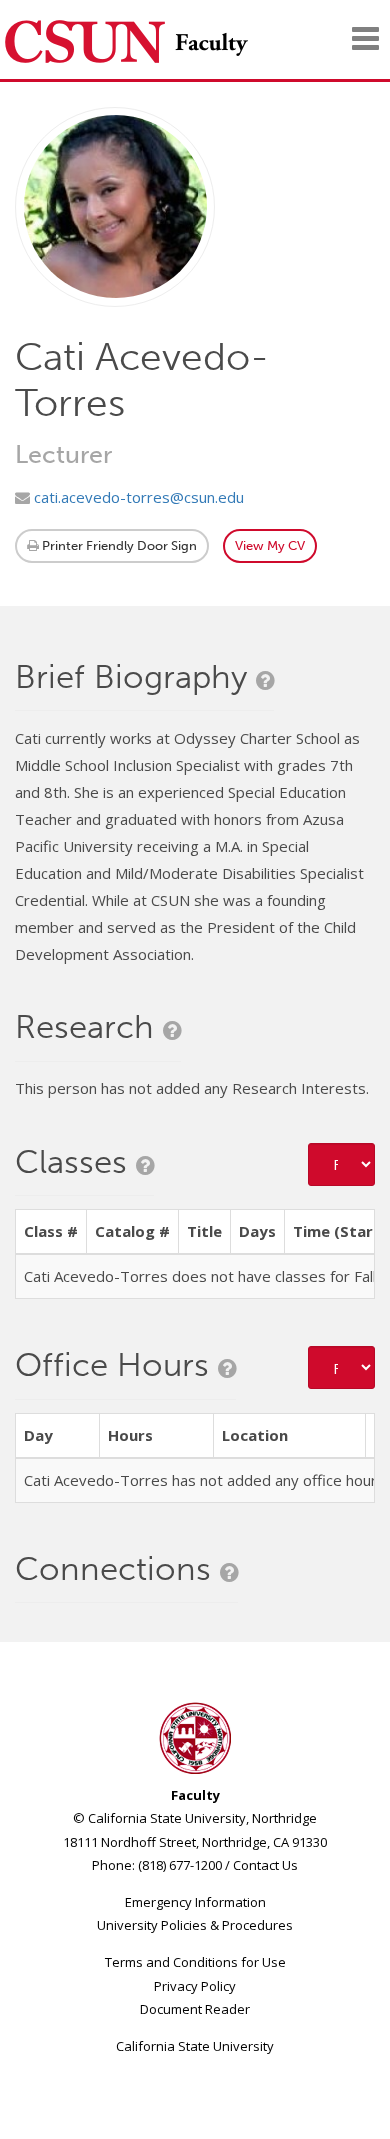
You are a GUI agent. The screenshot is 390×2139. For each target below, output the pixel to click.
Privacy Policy (195, 1986)
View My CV (270, 545)
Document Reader (195, 2009)
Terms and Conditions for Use (195, 1962)
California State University (195, 2046)
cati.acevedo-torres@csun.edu (137, 497)
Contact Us (265, 1865)
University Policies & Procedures (195, 1925)
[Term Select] (342, 1164)
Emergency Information (195, 1902)
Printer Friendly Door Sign (118, 545)
